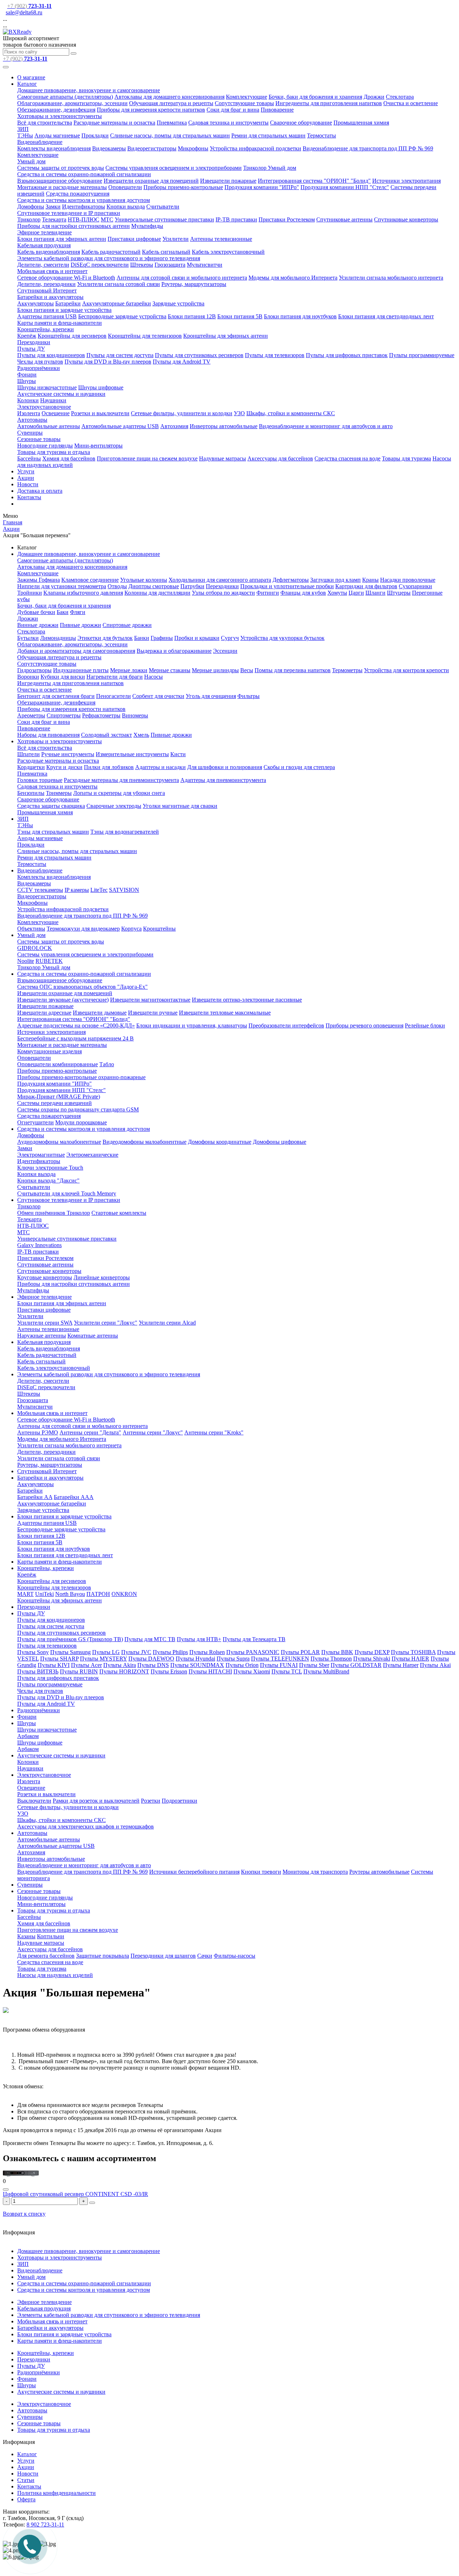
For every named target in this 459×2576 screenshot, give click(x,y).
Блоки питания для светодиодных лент (386, 316)
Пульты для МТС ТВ (150, 1639)
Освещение (56, 413)
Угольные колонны (144, 580)
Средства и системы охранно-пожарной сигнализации (84, 174)
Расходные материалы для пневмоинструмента (121, 780)
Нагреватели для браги (115, 677)
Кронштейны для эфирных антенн (226, 336)
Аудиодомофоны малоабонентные (59, 1142)
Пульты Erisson (169, 1671)
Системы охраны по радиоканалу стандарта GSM (78, 1109)
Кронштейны (159, 929)
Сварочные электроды (114, 806)
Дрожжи (374, 97)
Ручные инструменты (68, 754)
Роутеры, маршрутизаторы (194, 284)
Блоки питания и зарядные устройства (64, 310)
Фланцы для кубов (303, 593)
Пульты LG (106, 1652)
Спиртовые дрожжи (127, 625)
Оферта (26, 2499)
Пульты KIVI (54, 1665)
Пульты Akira (120, 1665)
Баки (63, 612)
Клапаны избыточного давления (83, 593)
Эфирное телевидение (44, 232)
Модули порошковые (81, 1122)
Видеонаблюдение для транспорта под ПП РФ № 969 (368, 148)
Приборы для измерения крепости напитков (151, 110)
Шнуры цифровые (101, 387)
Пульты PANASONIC (253, 1652)
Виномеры (135, 715)
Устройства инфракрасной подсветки (255, 148)
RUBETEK (49, 961)
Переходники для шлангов (163, 1956)
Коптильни (51, 1936)
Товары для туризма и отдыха (54, 452)
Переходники (34, 342)
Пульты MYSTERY (103, 1659)
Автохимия (174, 426)
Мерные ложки (129, 670)
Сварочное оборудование (301, 123)
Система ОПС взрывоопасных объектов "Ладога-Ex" (82, 987)
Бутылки (28, 638)
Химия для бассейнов (69, 458)
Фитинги (268, 593)
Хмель (141, 735)
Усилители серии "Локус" (106, 1323)
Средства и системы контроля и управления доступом (84, 200)
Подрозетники (179, 1801)
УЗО (239, 413)
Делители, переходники (46, 284)
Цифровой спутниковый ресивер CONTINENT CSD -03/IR (75, 2194)
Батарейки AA (35, 1497)
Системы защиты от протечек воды (61, 168)
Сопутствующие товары (244, 103)
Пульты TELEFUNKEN (280, 1659)
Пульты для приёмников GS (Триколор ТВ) (70, 1639)
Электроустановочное (44, 407)
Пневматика (172, 123)
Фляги (78, 612)
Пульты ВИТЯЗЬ (38, 1671)
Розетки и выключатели (100, 413)
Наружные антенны (42, 1336)
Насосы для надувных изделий (55, 1975)
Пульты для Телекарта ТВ (254, 1639)
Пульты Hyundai (195, 1659)
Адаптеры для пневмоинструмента (223, 780)
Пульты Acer (86, 1665)
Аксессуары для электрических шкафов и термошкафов (86, 1826)
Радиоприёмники (39, 368)
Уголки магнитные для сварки (180, 806)
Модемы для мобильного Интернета (293, 278)
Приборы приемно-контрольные (183, 187)
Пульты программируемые (422, 355)
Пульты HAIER (410, 1659)
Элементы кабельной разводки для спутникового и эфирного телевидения (109, 258)
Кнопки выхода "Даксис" (48, 1181)
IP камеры (77, 890)
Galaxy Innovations (39, 1245)
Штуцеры (399, 593)
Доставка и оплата (40, 491)
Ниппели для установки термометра (62, 586)
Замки (53, 207)
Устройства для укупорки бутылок (282, 638)
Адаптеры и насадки (160, 767)
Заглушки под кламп (335, 580)
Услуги (26, 471)
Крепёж (27, 336)
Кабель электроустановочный (228, 252)
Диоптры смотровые (154, 586)
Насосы (153, 677)
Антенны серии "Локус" (153, 1432)
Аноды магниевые (57, 135)
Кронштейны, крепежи (46, 329)
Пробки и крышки (197, 638)
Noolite (26, 961)
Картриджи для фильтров (366, 586)
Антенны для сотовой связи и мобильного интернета (182, 278)
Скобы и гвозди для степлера (299, 767)
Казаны (26, 1936)
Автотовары (32, 420)
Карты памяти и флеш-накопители (60, 323)
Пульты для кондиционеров (51, 355)
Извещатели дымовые (100, 1013)
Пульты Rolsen (207, 1652)
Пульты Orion (242, 1665)
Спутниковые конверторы (406, 219)
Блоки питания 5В (240, 316)
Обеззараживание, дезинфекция (56, 110)
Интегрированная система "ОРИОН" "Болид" (314, 181)
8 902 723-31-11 (45, 2525)
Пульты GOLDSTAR (356, 1665)
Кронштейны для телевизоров (145, 336)
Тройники (30, 593)
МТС (107, 219)
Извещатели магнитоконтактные (150, 1000)
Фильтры (249, 696)
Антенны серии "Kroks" (214, 1432)
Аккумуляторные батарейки (117, 303)
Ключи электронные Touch (50, 1168)
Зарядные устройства (178, 303)
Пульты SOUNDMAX (197, 1665)
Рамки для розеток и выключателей (96, 1801)
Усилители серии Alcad (167, 1323)
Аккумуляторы (36, 303)
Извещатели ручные (153, 1013)
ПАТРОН (98, 1594)
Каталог (27, 84)
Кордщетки (31, 767)
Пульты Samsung (70, 1652)
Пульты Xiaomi (252, 1671)
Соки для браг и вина (233, 110)
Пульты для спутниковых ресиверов (199, 355)
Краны (370, 580)
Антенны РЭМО (38, 1432)
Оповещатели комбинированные (58, 1064)
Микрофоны (193, 148)
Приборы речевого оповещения (365, 1025)
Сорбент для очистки (158, 696)
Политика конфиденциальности (56, 2493)
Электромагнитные (41, 1155)
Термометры (347, 670)
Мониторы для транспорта (315, 1872)
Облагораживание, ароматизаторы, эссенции (72, 103)
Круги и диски (64, 767)
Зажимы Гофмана (39, 580)
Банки (142, 638)
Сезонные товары (39, 439)
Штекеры (142, 265)
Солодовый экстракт (107, 735)
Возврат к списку (24, 2214)
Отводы (117, 586)
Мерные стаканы (170, 670)
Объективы (31, 929)
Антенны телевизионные (221, 239)
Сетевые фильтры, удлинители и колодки (182, 413)
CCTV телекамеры (40, 890)
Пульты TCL (287, 1671)
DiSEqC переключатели (100, 265)
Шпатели (29, 754)
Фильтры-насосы (235, 1956)
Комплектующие (247, 97)
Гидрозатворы (34, 670)
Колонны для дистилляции (157, 593)
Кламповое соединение (90, 580)
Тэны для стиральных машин (53, 832)
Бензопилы (31, 793)
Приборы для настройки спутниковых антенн (74, 226)
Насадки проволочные (408, 580)
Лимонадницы (58, 638)
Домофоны (31, 207)
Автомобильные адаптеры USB (120, 426)
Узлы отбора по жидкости (223, 593)
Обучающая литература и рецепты (171, 103)
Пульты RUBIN (79, 1671)
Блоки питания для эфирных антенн (62, 239)
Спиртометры (64, 715)
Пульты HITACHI (210, 1671)
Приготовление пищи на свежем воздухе (147, 458)
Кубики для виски (63, 677)
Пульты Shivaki (372, 1659)
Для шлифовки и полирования (225, 767)
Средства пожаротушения (78, 194)
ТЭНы (25, 135)
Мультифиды (147, 226)
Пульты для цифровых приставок (347, 355)
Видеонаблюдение (40, 142)
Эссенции (225, 651)
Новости (28, 484)
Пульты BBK (337, 1652)
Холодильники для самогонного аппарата (220, 580)
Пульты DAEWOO (151, 1659)
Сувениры (30, 433)
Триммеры (59, 793)
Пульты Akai (435, 1665)
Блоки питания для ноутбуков (300, 316)
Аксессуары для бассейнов (280, 458)
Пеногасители (113, 696)
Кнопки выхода (126, 207)
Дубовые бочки (36, 612)
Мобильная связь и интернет (52, 271)
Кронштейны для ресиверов (72, 336)
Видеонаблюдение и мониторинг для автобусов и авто (326, 426)
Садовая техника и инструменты (228, 123)
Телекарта (54, 219)
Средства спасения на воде (347, 458)
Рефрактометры (101, 715)
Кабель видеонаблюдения (49, 252)
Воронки (28, 677)
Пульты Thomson (331, 1659)
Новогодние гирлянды (45, 446)
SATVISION (124, 890)
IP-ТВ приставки (236, 219)
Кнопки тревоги (261, 1872)
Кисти (178, 754)
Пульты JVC (136, 1652)
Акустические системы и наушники (61, 394)
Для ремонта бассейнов (46, 1956)
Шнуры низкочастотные (47, 387)
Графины (162, 638)
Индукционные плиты (81, 670)
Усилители (176, 239)
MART (25, 1594)
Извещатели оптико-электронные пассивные (247, 1000)
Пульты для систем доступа (120, 355)
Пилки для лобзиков (109, 767)
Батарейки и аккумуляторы (50, 297)
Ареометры (31, 715)
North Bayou (70, 1594)
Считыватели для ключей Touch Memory (67, 1193)
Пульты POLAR (300, 1652)
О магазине (31, 77)
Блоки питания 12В (192, 316)
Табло (107, 1064)
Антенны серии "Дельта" (90, 1432)
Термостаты (321, 135)
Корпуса (131, 929)
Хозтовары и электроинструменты (60, 116)
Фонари (27, 374)
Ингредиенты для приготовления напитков (329, 103)
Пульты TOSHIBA (413, 1652)
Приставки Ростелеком (287, 219)
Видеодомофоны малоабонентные (145, 1142)
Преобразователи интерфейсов (286, 1025)
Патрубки (192, 586)
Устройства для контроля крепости (406, 670)
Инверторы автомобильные (224, 426)
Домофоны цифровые (280, 1142)
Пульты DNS (153, 1665)
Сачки (205, 1956)
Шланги (375, 593)
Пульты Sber (314, 1665)
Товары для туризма (406, 458)
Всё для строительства (45, 123)
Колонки (28, 400)
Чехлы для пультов (40, 362)
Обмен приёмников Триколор (54, 1213)
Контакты (29, 497)
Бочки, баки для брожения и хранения (315, 97)
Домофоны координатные (220, 1142)
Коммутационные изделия (49, 1051)
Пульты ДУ (31, 349)
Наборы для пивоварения (48, 735)
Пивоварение (277, 110)
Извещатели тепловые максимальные (225, 1013)
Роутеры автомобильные (379, 1872)
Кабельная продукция (44, 245)
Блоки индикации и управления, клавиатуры (192, 1025)
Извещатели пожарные (228, 181)
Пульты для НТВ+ (199, 1639)
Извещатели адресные (44, 1013)
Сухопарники (415, 586)
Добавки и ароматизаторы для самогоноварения (76, 651)
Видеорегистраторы (152, 148)
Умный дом (31, 161)
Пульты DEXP (372, 1652)
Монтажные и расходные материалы (62, 187)
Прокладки (95, 135)
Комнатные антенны (93, 1336)
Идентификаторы (84, 207)
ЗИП (23, 129)
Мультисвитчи (205, 265)
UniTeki (44, 1594)
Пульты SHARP (59, 1659)
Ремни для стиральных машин (268, 135)
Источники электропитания (406, 181)
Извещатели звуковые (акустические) (63, 1000)
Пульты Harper (401, 1665)
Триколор (29, 219)
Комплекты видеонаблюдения (54, 148)
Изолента (29, 413)
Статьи (26, 2480)
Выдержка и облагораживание (174, 651)
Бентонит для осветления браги (56, 696)
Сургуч (230, 638)
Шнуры (27, 381)
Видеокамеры (109, 148)
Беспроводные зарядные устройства (122, 316)
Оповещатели (125, 187)
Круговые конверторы (45, 1277)
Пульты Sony (33, 1652)
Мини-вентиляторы (98, 446)
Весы (247, 670)
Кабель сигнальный (166, 252)
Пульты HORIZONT (124, 1671)
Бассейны (29, 458)
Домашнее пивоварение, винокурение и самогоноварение (89, 90)
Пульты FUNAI (279, 1665)
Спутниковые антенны (344, 219)
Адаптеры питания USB (47, 316)
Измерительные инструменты (132, 754)
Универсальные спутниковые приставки (164, 219)
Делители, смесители (43, 265)
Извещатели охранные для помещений (151, 181)
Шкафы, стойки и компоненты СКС (291, 413)
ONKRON (124, 1594)
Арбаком (28, 1736)
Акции (26, 478)
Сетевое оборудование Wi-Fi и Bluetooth (66, 278)
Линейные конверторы (102, 1277)
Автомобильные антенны (49, 426)
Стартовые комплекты (119, 1213)
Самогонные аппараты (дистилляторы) (65, 97)
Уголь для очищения (211, 696)
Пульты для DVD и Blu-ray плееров (108, 362)
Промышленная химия (361, 123)
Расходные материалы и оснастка (114, 123)
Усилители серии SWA (45, 1323)
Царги (356, 593)
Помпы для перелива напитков (293, 670)
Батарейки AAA (74, 1497)
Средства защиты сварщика (51, 806)
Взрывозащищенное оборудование (60, 181)
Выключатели (34, 1801)
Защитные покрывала (103, 1956)
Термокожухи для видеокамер (83, 929)
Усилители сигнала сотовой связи (119, 284)
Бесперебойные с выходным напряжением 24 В (75, 1038)
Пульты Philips (170, 1652)
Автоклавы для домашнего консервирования (169, 97)
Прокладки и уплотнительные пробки (287, 586)
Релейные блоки (425, 1025)
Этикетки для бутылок (105, 638)
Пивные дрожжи (81, 625)
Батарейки (68, 303)
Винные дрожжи (38, 625)
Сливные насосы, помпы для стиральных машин (170, 135)
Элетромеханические (92, 1155)
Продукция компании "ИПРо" (262, 187)
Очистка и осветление (411, 103)
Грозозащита (170, 265)
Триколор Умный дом (270, 168)
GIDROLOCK (35, 948)
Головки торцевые (40, 780)
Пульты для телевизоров (275, 355)
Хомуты (337, 593)
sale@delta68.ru (24, 12)
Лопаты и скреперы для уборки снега (119, 793)
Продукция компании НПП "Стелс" (345, 187)
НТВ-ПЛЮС (84, 219)
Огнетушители (36, 1122)
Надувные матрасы (223, 458)
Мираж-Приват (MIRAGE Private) (59, 1097)
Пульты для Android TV (182, 362)
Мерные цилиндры (215, 670)
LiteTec (99, 890)
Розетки (151, 1801)
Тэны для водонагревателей (125, 832)
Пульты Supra (233, 1659)
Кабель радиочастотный (111, 252)
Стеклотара (400, 97)
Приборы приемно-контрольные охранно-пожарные (81, 1077)
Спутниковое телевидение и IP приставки (69, 213)
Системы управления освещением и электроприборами (174, 168)
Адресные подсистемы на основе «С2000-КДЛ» (76, 1025)
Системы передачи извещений (55, 1103)
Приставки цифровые (134, 239)
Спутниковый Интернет (47, 291)
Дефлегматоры (291, 580)
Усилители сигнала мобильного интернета (391, 278)
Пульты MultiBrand (326, 1671)
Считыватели (163, 207)
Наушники (53, 400)
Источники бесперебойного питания (194, 1872)
